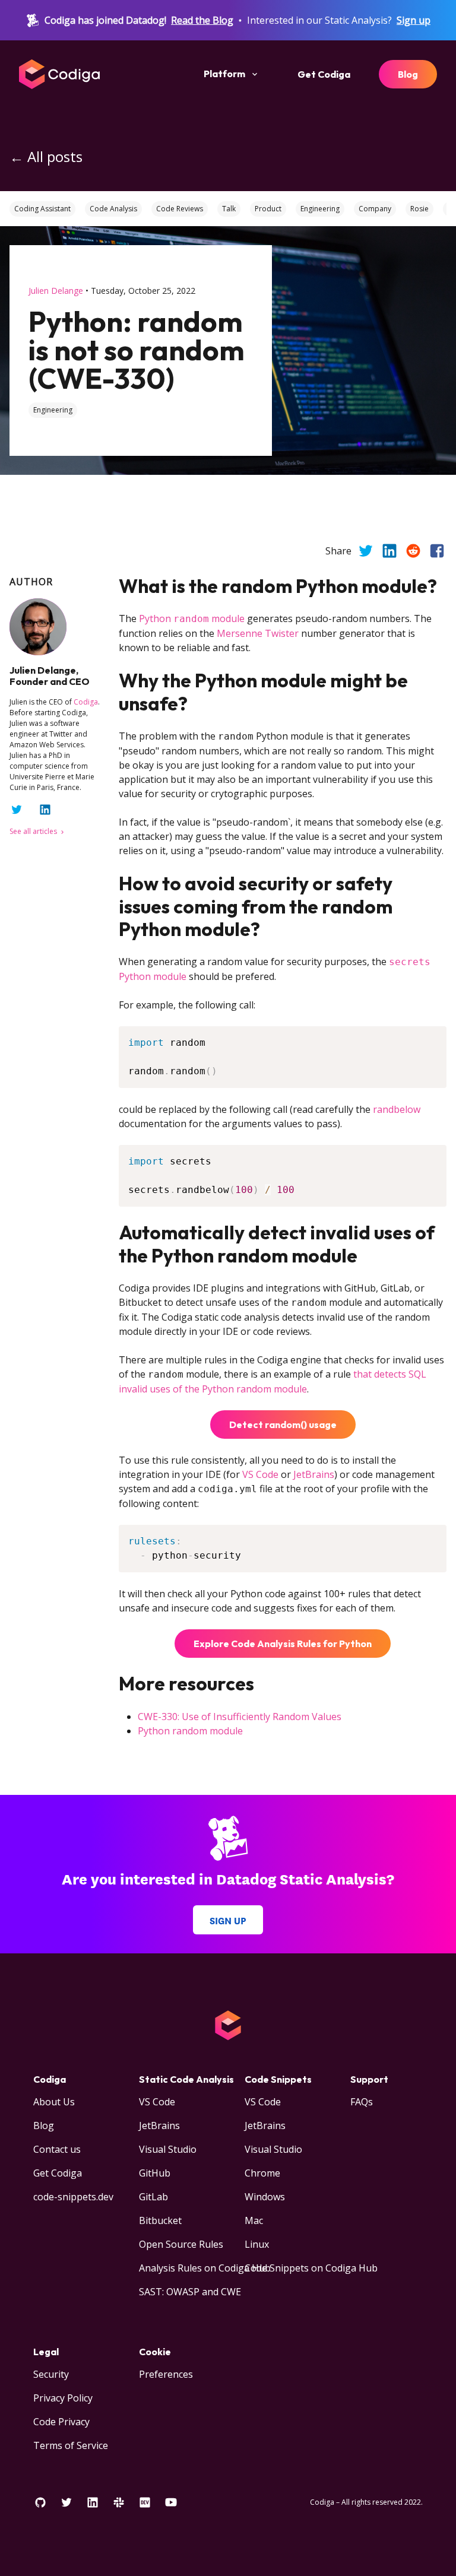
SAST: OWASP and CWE (190, 2292)
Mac (254, 2220)
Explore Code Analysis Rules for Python (283, 1644)
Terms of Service (71, 2445)
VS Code (260, 1474)
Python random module (190, 1731)
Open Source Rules (181, 2244)
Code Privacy (61, 2422)
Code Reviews (180, 209)
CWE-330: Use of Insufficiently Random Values (240, 1717)
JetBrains (314, 1474)
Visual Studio (168, 2149)
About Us (54, 2102)
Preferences (166, 2374)
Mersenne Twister (258, 633)
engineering (53, 410)
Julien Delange (56, 291)
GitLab (153, 2197)
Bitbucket (160, 2220)
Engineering (320, 209)
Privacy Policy (63, 2398)
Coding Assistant (42, 209)
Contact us (57, 2149)
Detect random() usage (283, 1425)
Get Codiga (324, 74)
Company (375, 209)
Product (268, 209)
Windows (265, 2197)
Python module (192, 618)
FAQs (362, 2102)
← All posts (46, 156)
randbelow (397, 1109)
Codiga (86, 702)
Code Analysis (113, 209)
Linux (257, 2244)
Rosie (419, 209)
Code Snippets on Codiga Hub (311, 2268)
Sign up (414, 20)
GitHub (155, 2173)
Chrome (262, 2173)
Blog (408, 74)
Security (51, 2374)
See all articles (34, 831)
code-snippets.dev (73, 2197)
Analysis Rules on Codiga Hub (205, 2268)
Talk (229, 209)
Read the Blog (202, 20)
